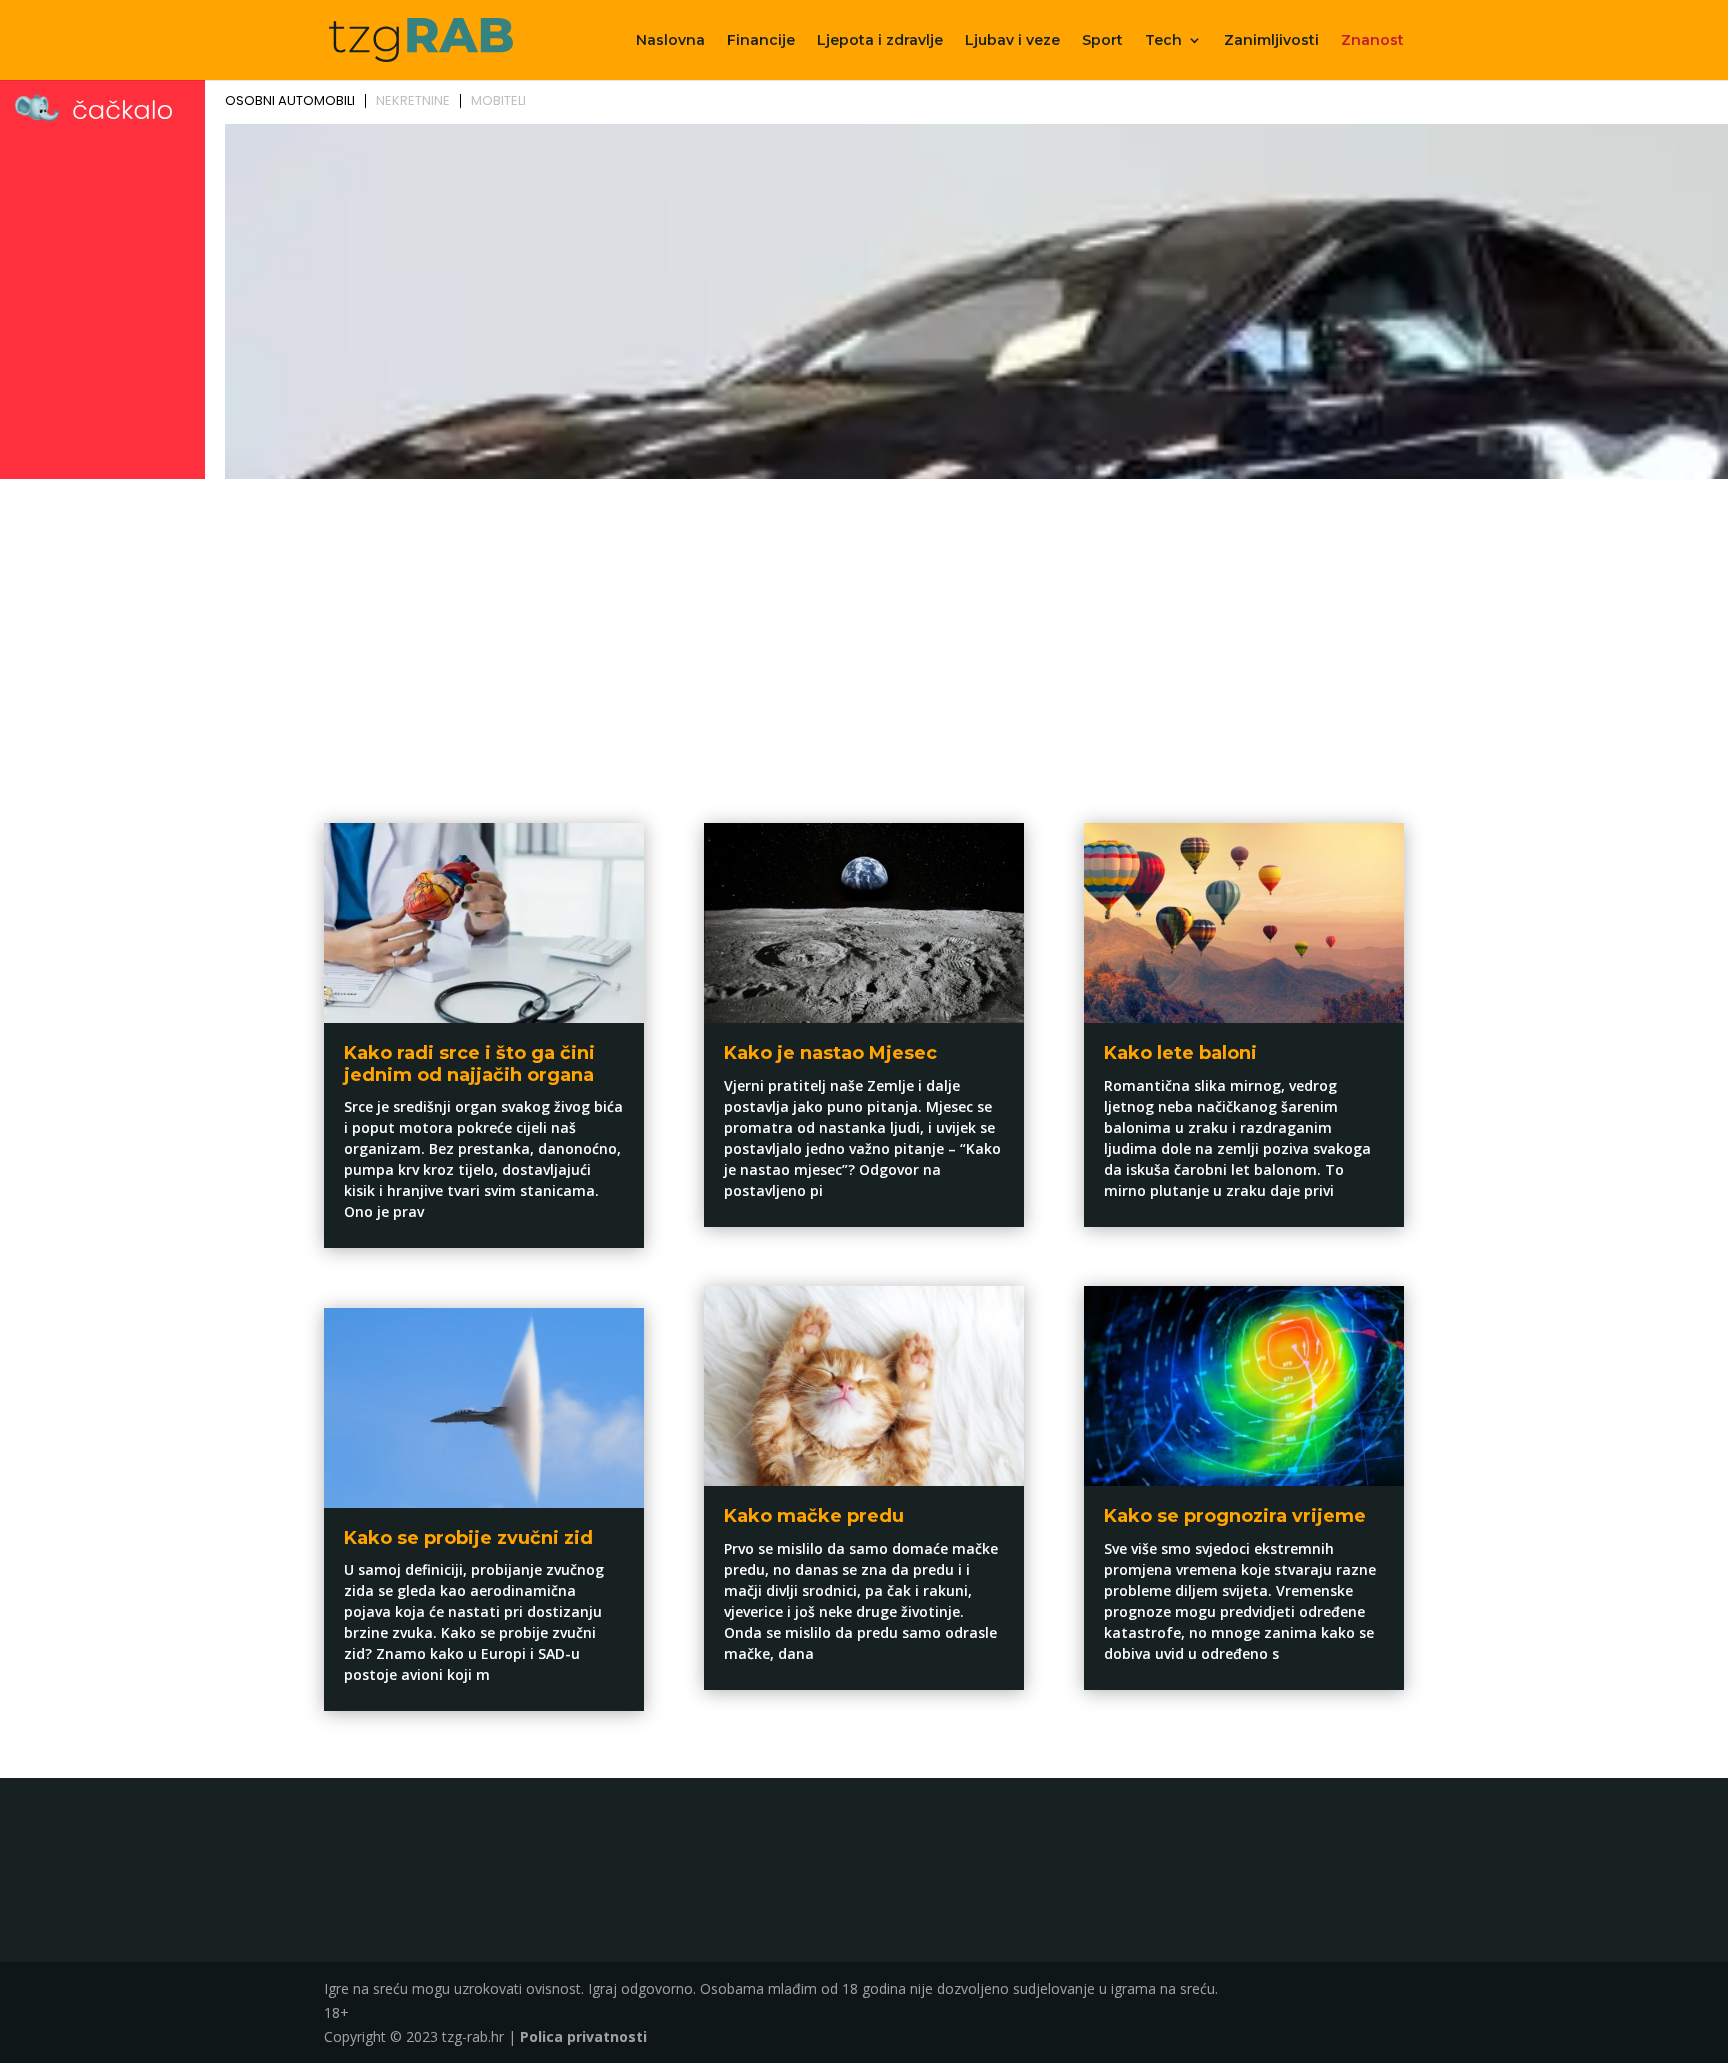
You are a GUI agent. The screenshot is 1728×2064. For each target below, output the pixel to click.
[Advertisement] (864, 636)
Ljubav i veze (1012, 41)
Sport (1102, 41)
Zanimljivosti (1271, 41)
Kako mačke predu (814, 1516)
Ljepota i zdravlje (880, 41)
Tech (1163, 41)
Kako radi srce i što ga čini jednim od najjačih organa (469, 1064)
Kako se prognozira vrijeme (1235, 1516)
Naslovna (670, 41)
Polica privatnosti (583, 2036)
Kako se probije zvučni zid (468, 1538)
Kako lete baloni (1180, 1053)
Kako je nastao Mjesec (830, 1053)
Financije (761, 41)
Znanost (1372, 41)
